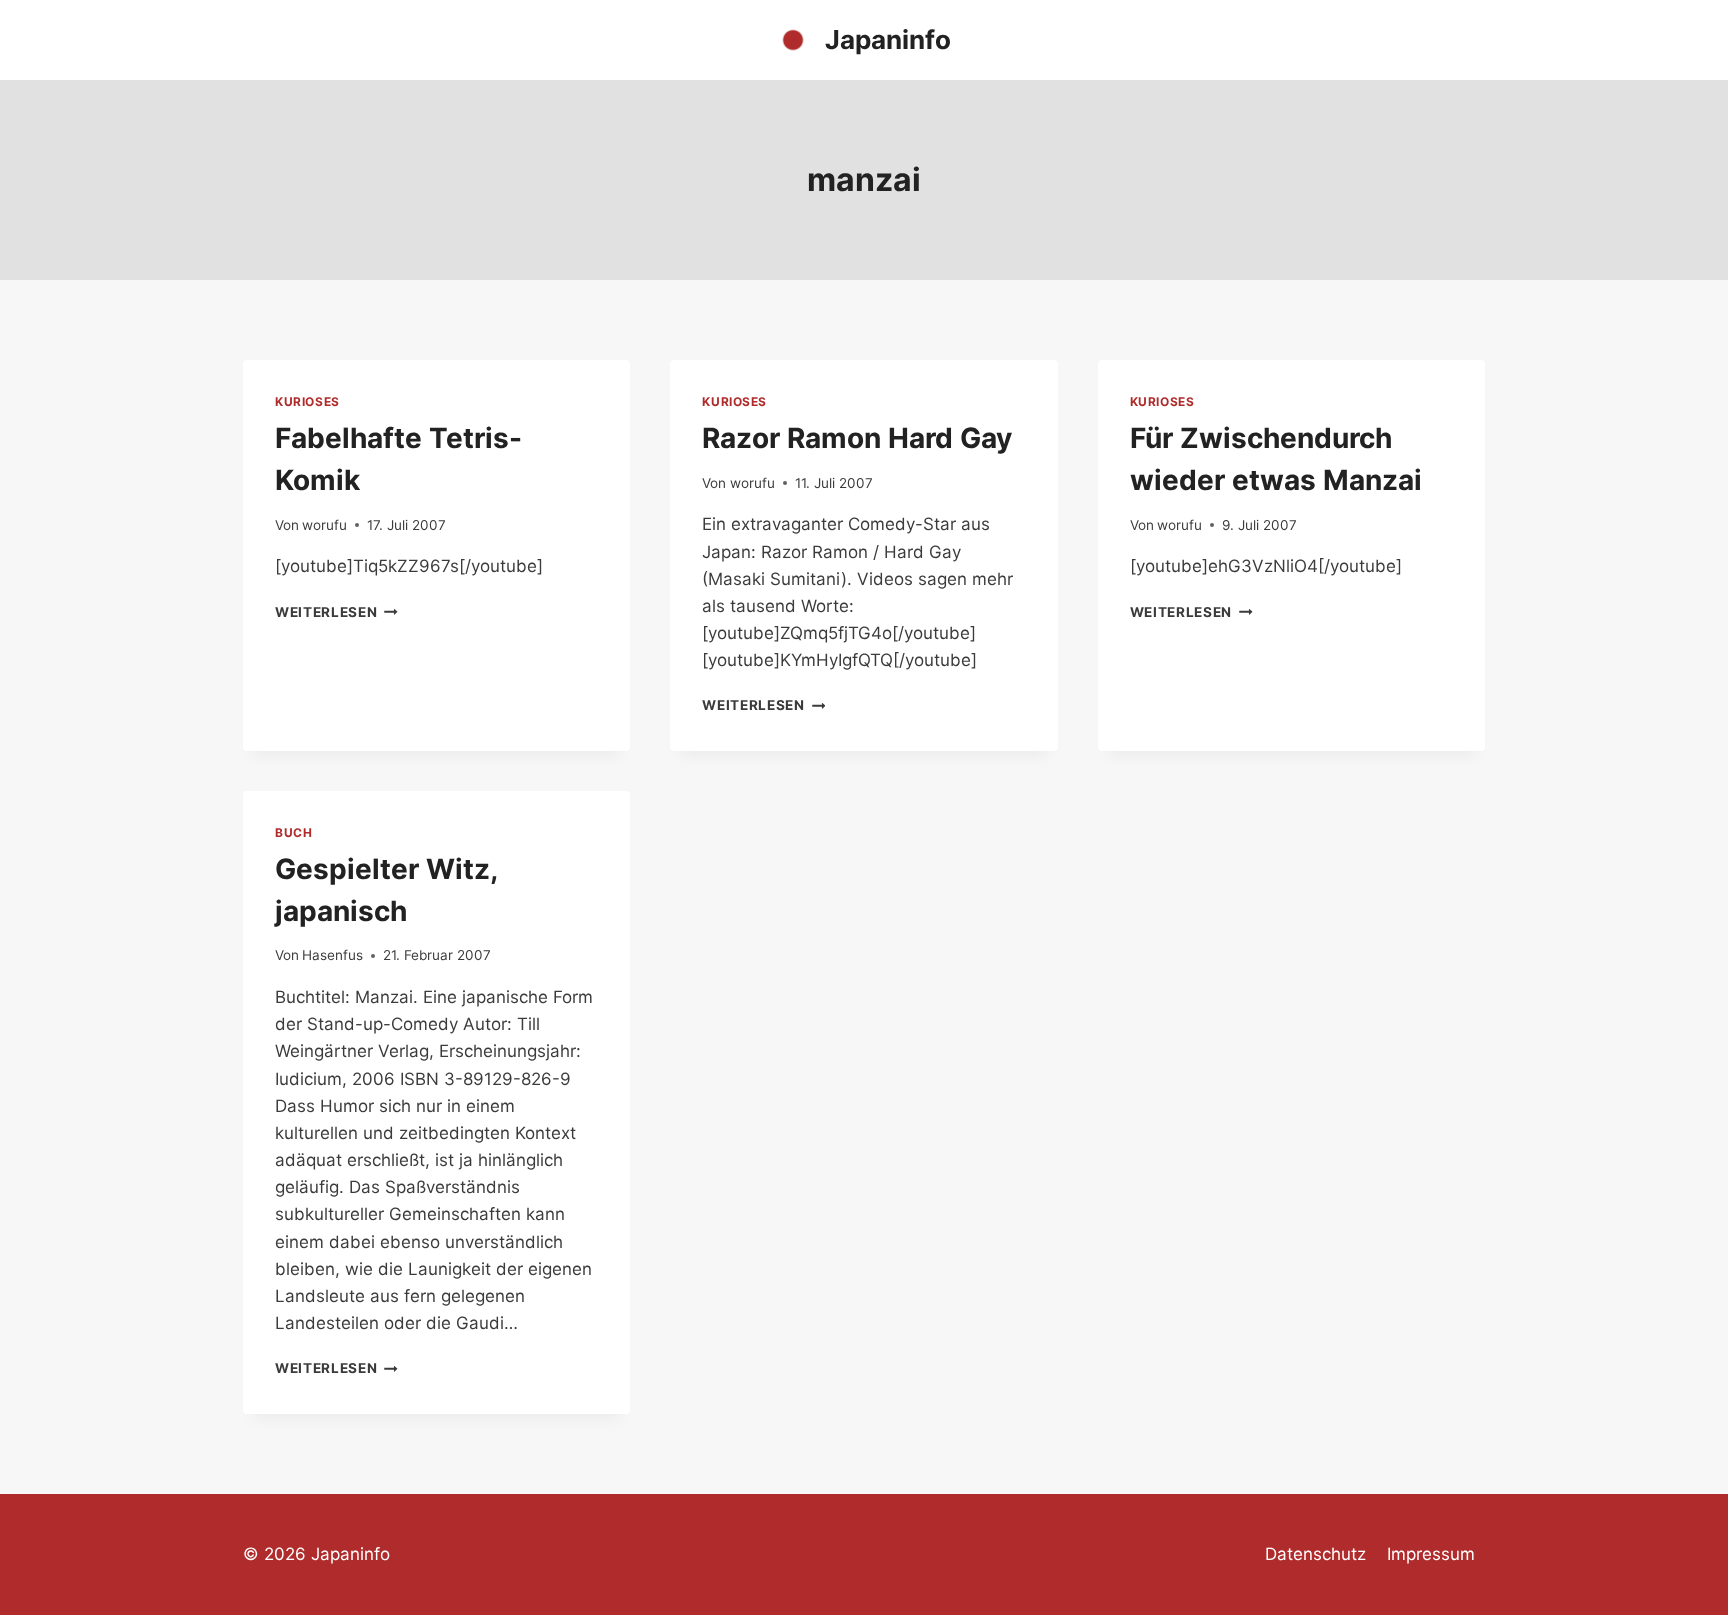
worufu (324, 525)
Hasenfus (332, 955)
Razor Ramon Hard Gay (857, 438)
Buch (293, 832)
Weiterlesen (336, 612)
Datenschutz (1315, 1554)
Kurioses (307, 401)
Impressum (1431, 1554)
